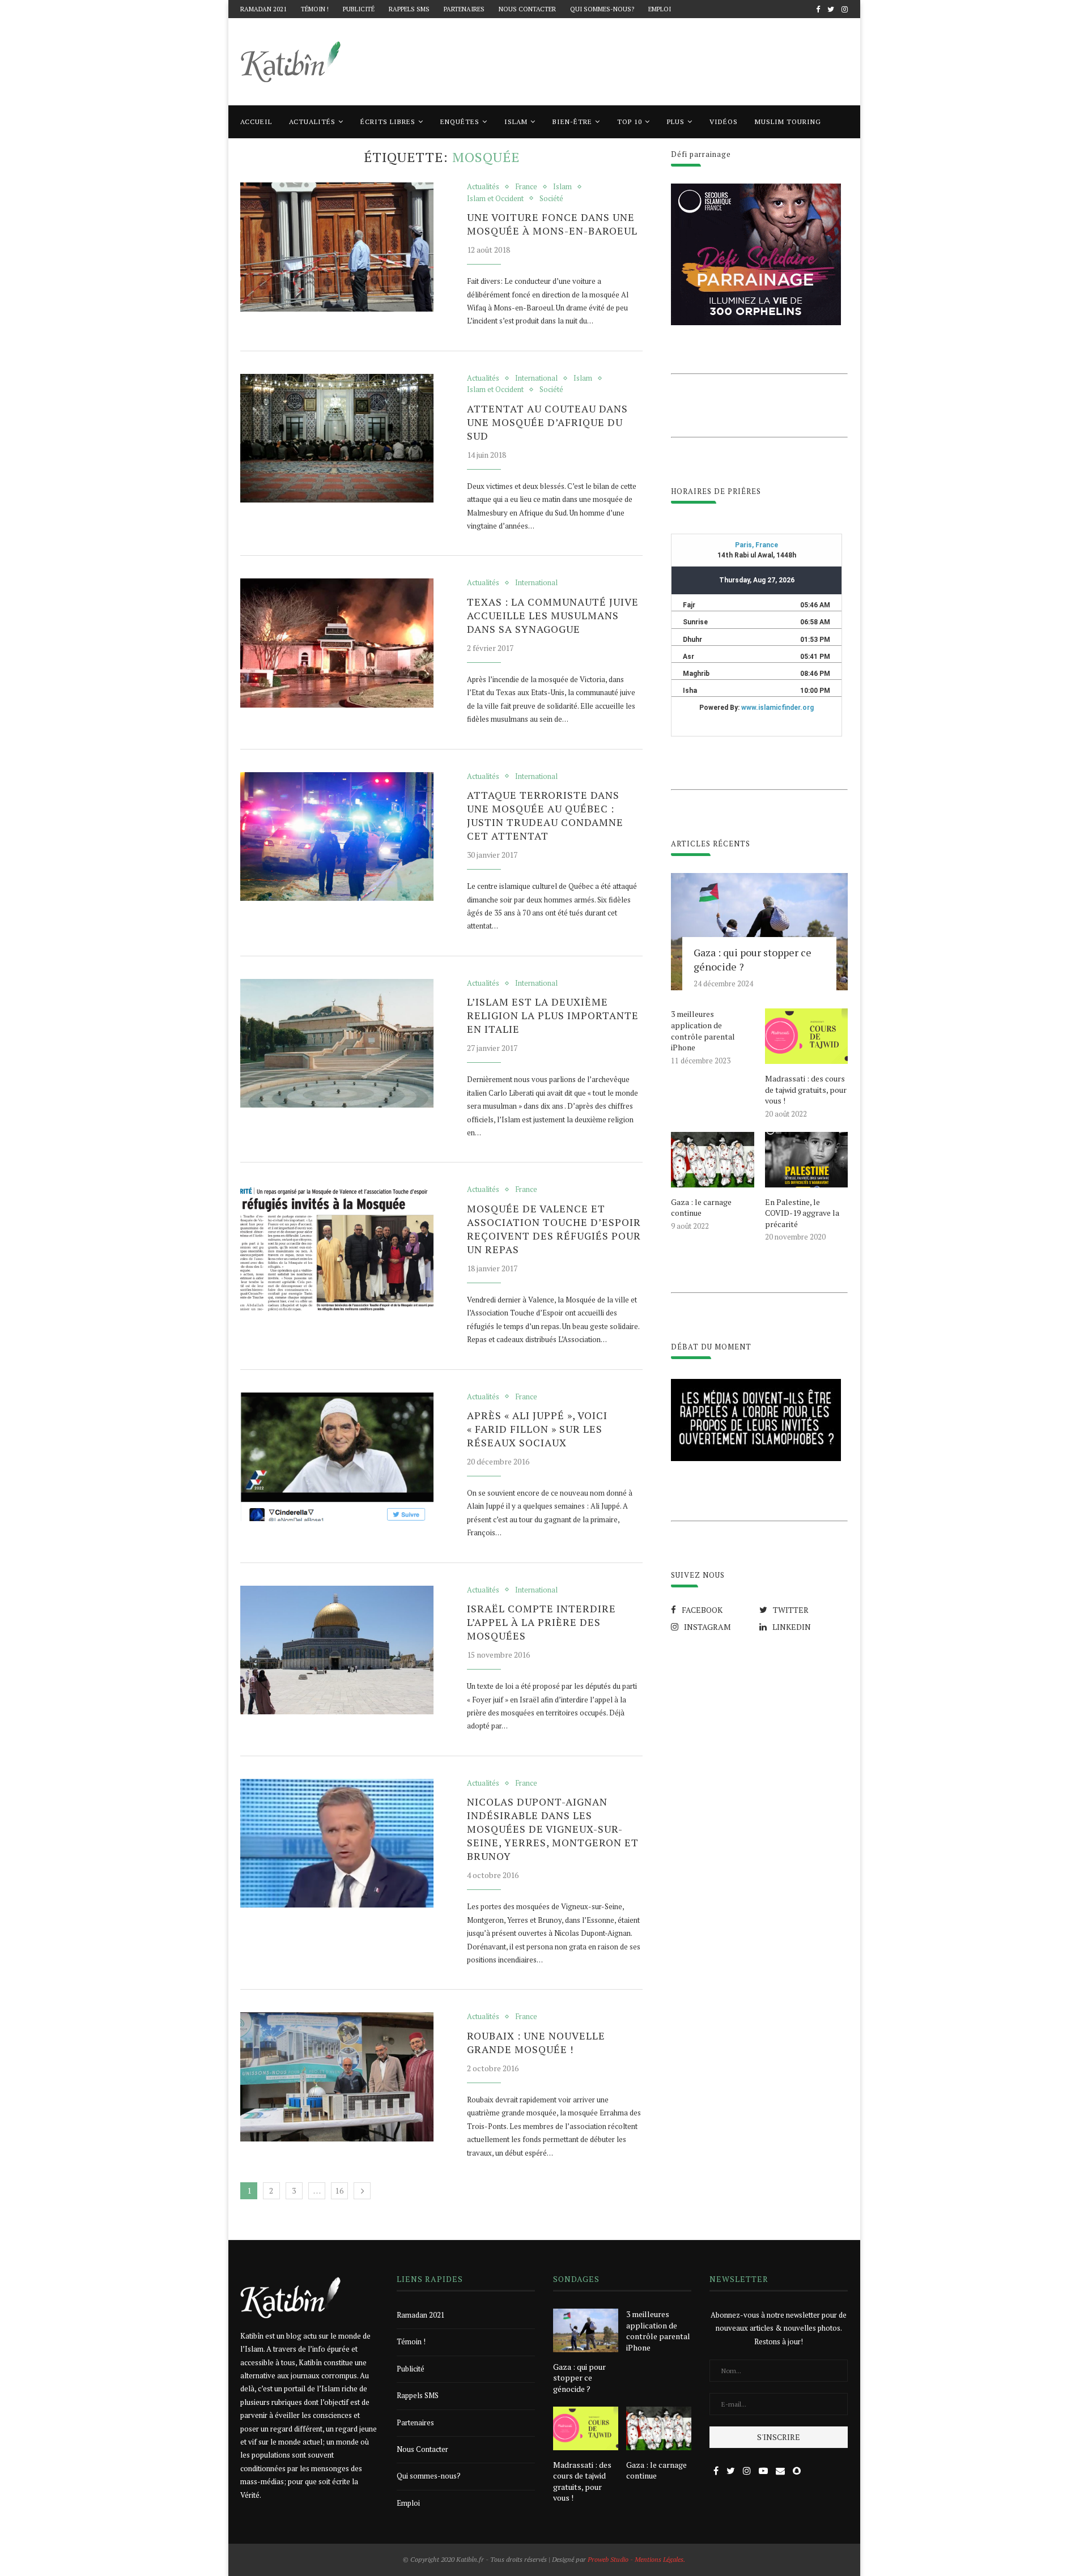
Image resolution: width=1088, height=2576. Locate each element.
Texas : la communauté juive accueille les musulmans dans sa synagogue (553, 615)
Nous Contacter (527, 9)
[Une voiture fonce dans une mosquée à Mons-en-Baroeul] (337, 247)
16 (339, 2190)
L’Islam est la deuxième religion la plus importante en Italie (553, 1015)
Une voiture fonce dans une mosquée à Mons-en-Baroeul (552, 224)
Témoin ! (315, 9)
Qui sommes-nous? (602, 9)
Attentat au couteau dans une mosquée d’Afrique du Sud (547, 422)
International (536, 378)
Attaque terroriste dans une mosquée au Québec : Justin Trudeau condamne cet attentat (545, 815)
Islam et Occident (495, 199)
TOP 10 (630, 122)
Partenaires (464, 9)
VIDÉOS (724, 122)
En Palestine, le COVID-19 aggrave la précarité (802, 1213)
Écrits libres (388, 122)
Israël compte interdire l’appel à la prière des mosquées (541, 1622)
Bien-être (572, 122)
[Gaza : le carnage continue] (712, 1160)
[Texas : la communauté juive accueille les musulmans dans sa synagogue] (337, 643)
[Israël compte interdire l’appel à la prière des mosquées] (337, 1650)
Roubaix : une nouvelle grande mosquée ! (536, 2042)
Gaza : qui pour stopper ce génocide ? (753, 959)
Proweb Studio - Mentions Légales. (636, 2559)
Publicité (359, 9)
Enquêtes (460, 122)
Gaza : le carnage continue (701, 1208)
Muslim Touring (788, 122)
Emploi (660, 9)
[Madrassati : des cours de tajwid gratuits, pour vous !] (806, 1036)
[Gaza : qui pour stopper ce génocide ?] (759, 932)
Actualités (312, 122)
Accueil (256, 122)
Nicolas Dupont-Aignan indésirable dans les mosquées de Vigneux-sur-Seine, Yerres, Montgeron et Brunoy (553, 1829)
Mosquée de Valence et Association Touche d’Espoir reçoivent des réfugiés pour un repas (554, 1229)
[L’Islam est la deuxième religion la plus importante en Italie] (337, 1044)
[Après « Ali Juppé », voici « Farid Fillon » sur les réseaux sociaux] (337, 1457)
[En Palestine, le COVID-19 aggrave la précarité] (806, 1160)
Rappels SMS (409, 9)
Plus (676, 122)
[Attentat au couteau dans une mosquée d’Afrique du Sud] (337, 438)
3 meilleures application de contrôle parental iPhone (703, 1031)
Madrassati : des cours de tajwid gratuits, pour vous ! (806, 1089)
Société (551, 199)
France (526, 187)
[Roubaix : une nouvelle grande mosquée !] (337, 2077)
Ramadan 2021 (263, 9)
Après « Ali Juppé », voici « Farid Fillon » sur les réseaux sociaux (537, 1429)
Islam (516, 122)
